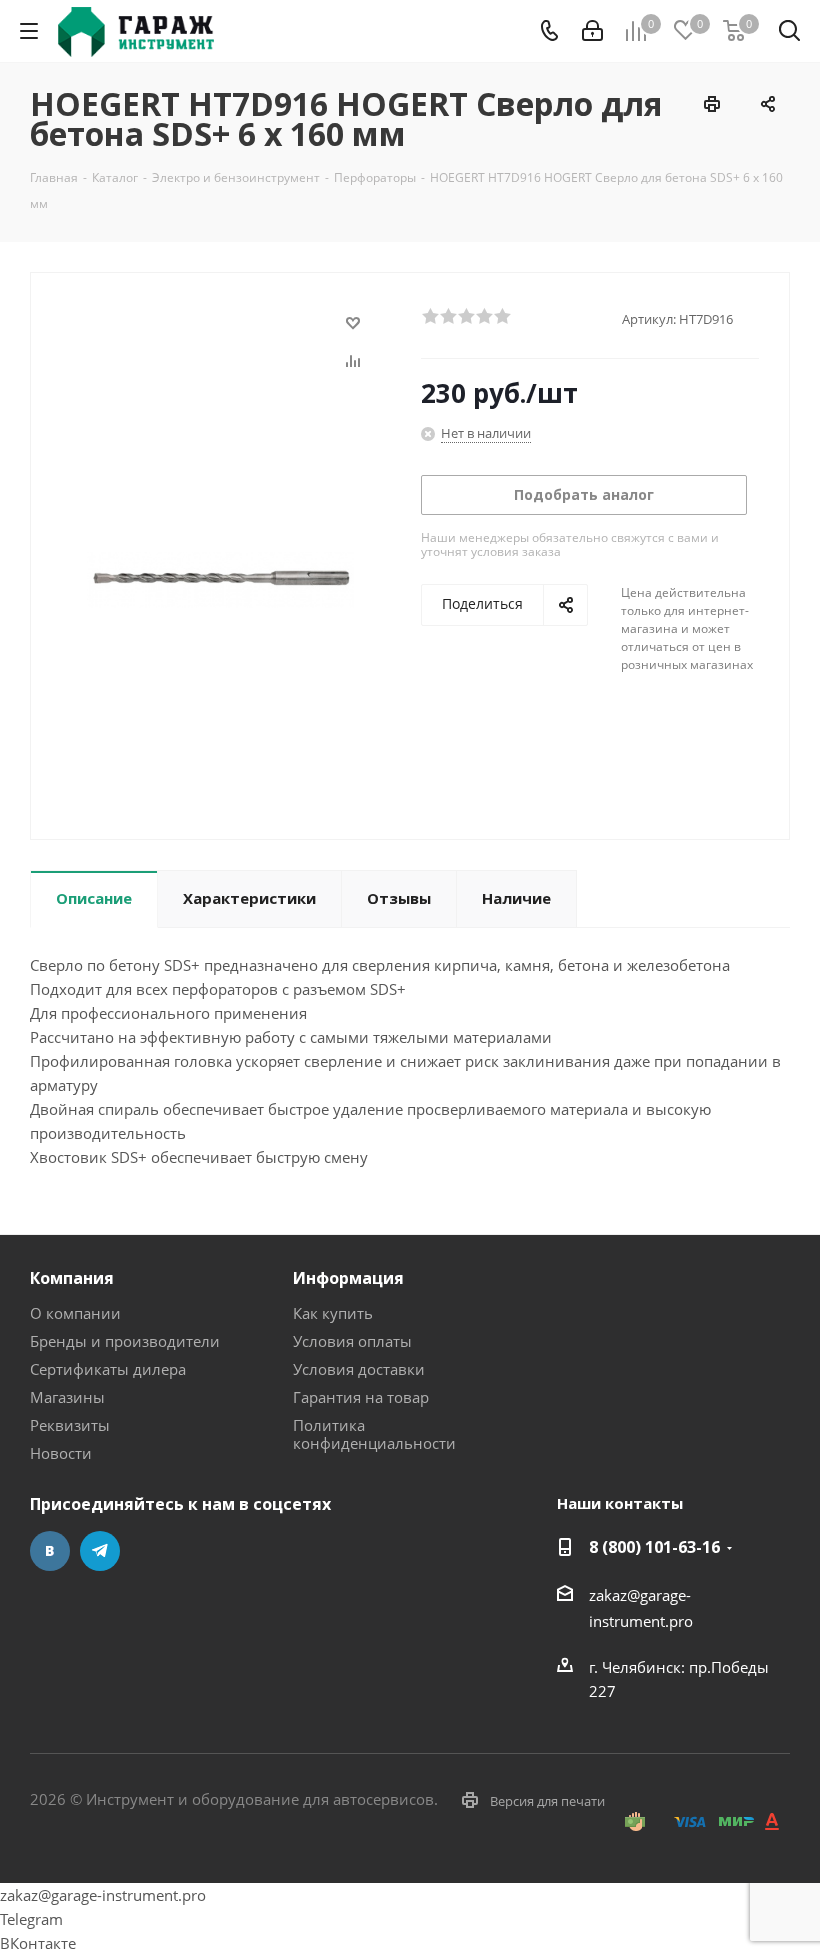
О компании (75, 1313)
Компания (72, 1278)
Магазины (67, 1397)
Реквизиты (70, 1425)
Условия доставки (359, 1369)
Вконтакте (50, 1551)
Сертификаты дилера (108, 1369)
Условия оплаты (352, 1341)
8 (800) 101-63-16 (654, 1547)
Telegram (100, 1551)
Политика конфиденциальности (374, 1434)
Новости (61, 1453)
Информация (348, 1278)
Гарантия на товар (361, 1397)
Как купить (333, 1313)
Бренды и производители (125, 1341)
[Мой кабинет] (592, 31)
